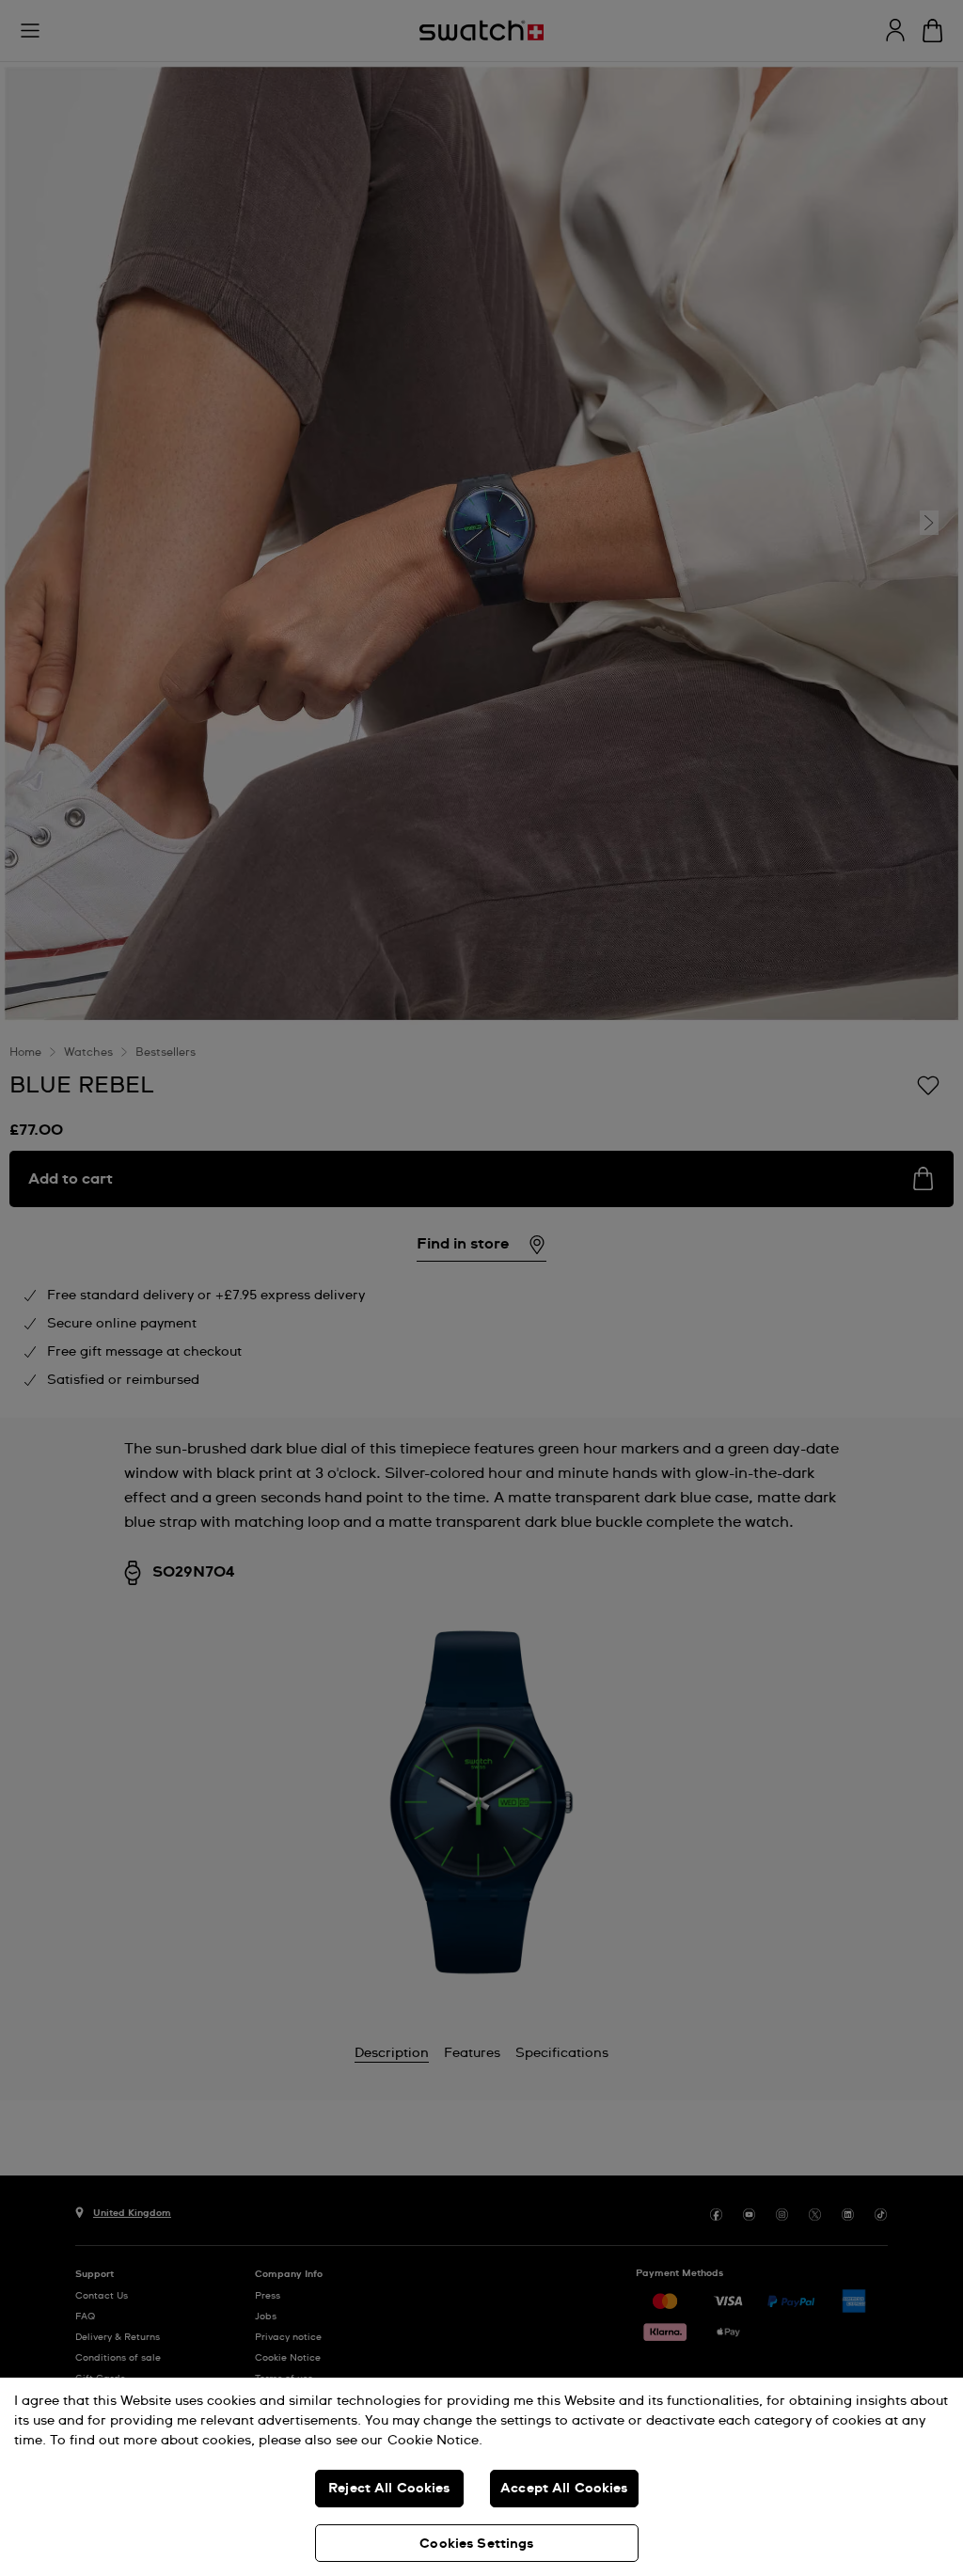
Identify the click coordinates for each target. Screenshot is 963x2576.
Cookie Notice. (435, 2441)
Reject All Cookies (389, 2489)
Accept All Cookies (564, 2489)
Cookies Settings (476, 2544)
